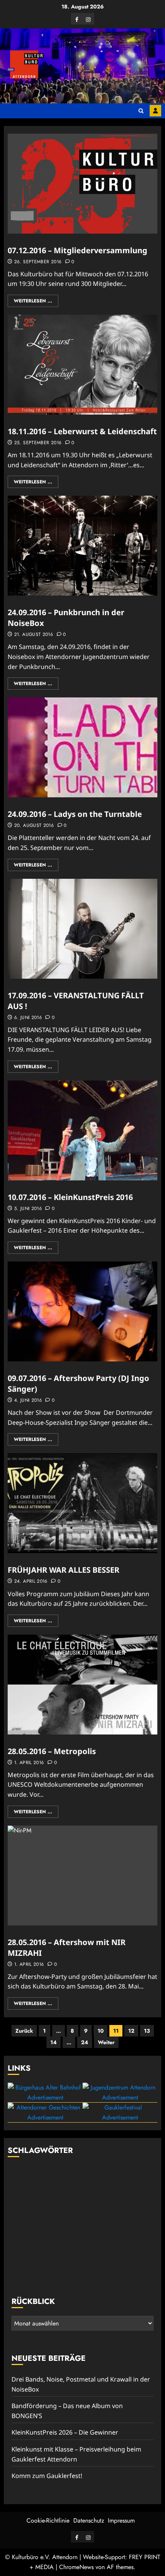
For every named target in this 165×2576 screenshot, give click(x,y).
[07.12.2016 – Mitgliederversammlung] (82, 184)
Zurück (24, 2031)
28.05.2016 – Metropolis (52, 1751)
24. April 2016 (31, 1582)
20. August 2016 (34, 826)
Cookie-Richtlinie (48, 2520)
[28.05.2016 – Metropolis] (82, 1685)
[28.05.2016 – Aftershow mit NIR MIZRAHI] (82, 1876)
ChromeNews (76, 2567)
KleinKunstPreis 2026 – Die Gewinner (65, 2432)
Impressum (121, 2520)
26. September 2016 (38, 262)
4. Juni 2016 (28, 1401)
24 (85, 2042)
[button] (141, 111)
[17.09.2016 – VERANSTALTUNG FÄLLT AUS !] (82, 929)
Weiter (106, 2042)
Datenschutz (89, 2520)
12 (131, 2031)
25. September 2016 (38, 443)
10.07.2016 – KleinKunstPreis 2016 (70, 1197)
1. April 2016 (29, 1763)
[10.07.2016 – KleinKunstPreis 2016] (82, 1130)
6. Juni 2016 (28, 1018)
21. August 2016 (34, 635)
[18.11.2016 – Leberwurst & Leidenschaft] (82, 365)
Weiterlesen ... (33, 301)
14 (54, 2042)
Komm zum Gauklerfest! (47, 2476)
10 (101, 2031)
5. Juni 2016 (28, 1209)
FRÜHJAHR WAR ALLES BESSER (64, 1570)
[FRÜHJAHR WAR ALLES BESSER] (82, 1503)
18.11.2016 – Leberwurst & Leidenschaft (82, 431)
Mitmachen (155, 111)
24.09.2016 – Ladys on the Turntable (75, 814)
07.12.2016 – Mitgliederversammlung (78, 250)
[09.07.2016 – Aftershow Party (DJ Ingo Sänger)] (82, 1311)
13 (147, 2031)
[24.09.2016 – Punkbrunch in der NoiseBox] (82, 546)
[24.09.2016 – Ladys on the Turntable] (82, 747)
